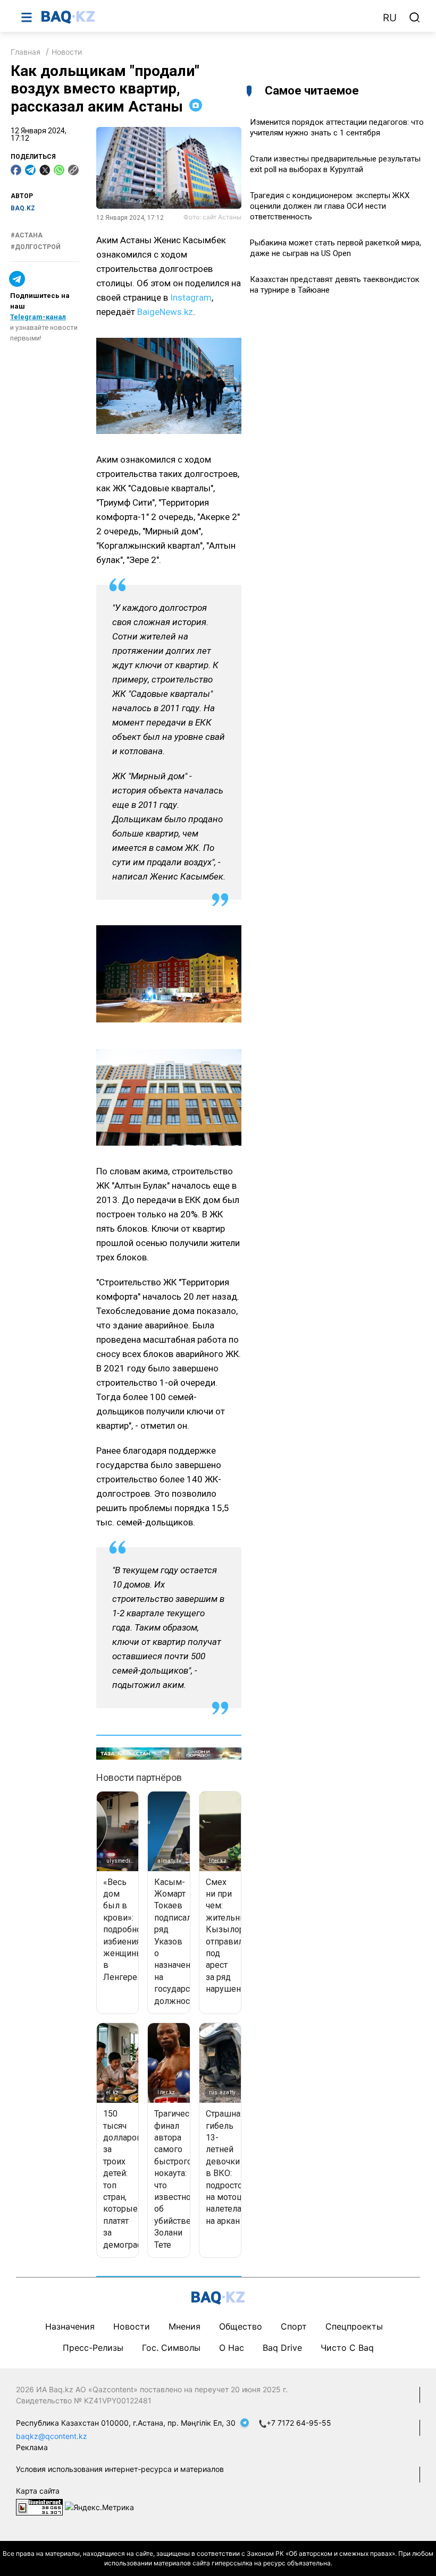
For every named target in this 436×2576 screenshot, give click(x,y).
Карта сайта (38, 2491)
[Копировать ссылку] (73, 170)
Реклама (32, 2447)
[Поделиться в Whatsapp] (59, 170)
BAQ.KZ (23, 208)
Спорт (294, 2326)
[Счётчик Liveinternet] (39, 2506)
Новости (67, 52)
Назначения (70, 2326)
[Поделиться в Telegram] (30, 170)
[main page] (207, 17)
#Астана (27, 235)
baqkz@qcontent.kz (52, 2436)
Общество (241, 2326)
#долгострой (36, 247)
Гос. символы (171, 2348)
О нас (232, 2348)
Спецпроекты (354, 2326)
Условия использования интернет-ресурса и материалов (120, 2469)
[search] (415, 18)
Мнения (185, 2326)
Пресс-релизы (93, 2348)
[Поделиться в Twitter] (45, 170)
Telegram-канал (38, 317)
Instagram (191, 297)
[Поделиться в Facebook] (16, 170)
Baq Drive (282, 2348)
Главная (26, 52)
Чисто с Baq (347, 2348)
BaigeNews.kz (165, 312)
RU (390, 18)
